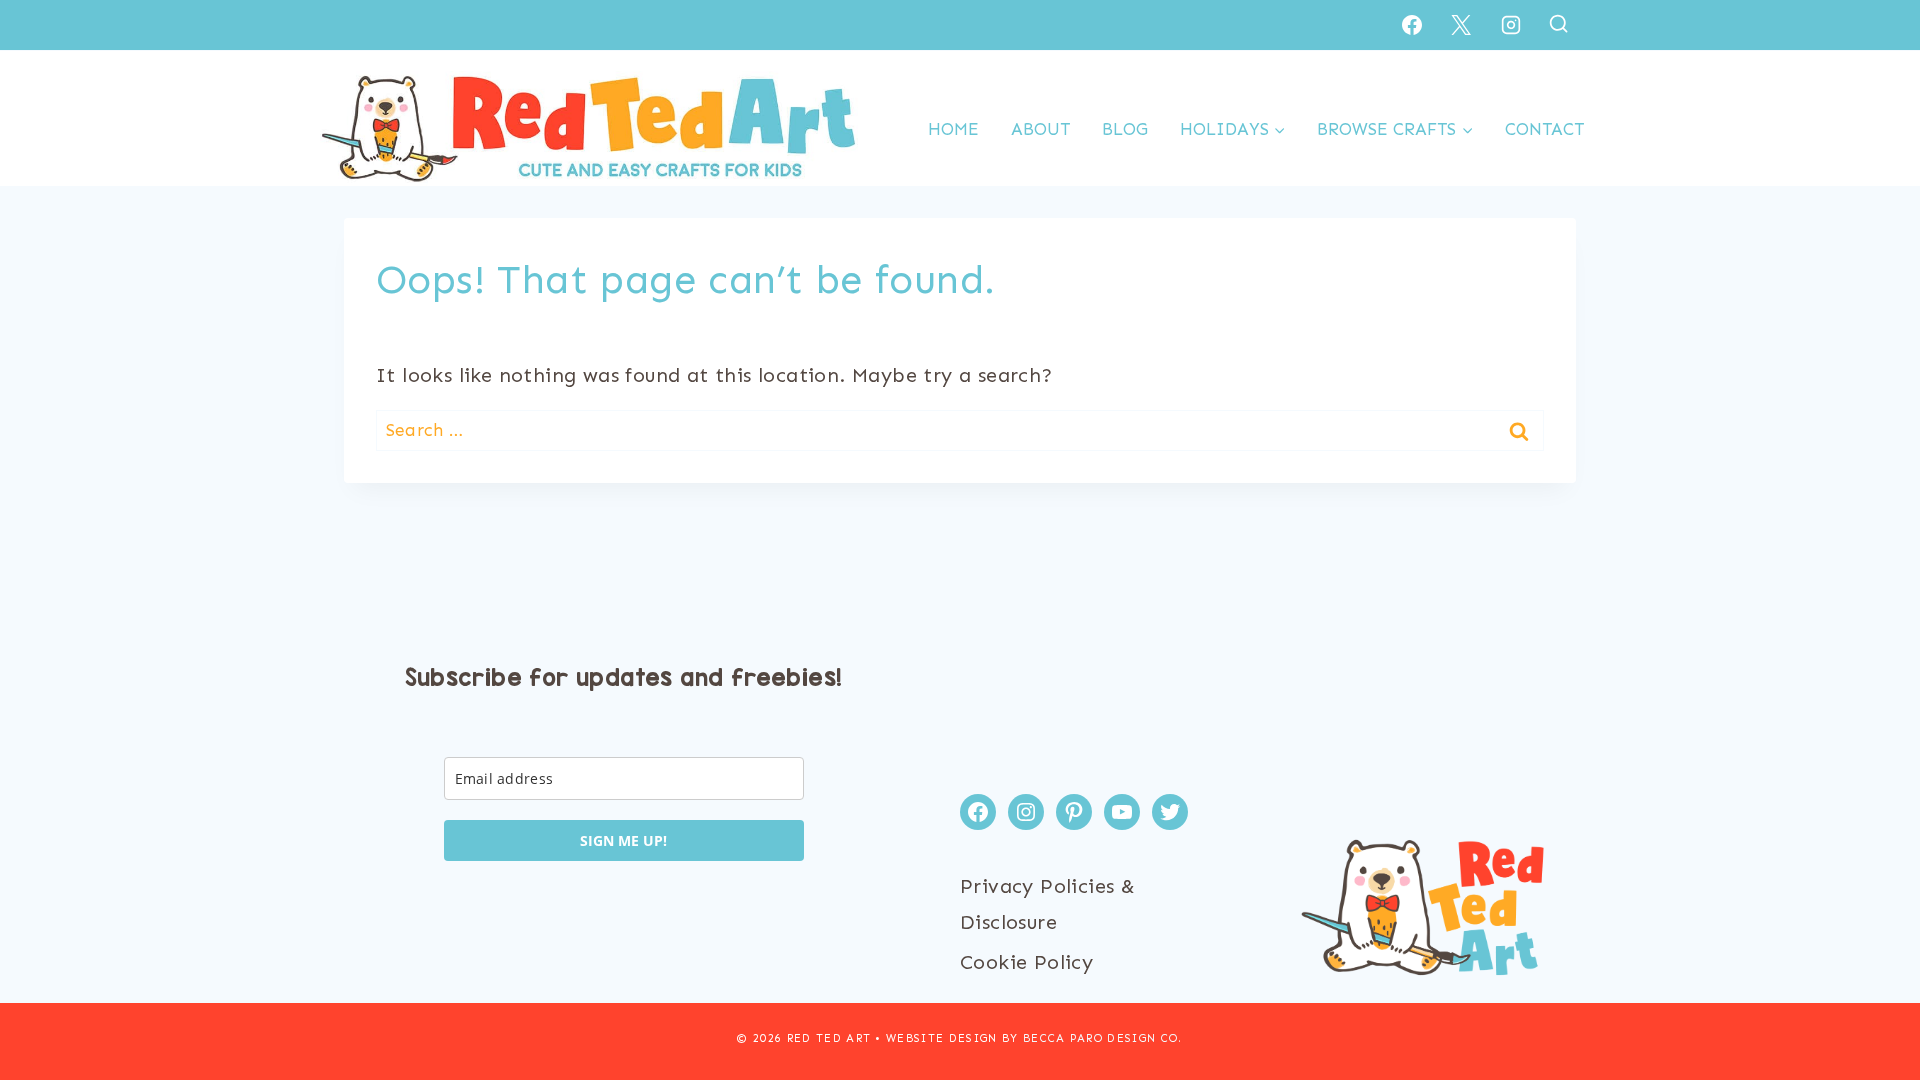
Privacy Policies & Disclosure (1047, 904)
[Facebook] (1412, 25)
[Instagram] (1511, 25)
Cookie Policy (1026, 962)
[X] (1461, 25)
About (1040, 129)
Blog (1125, 129)
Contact (1544, 129)
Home (953, 129)
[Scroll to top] (1870, 1000)
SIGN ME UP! (623, 840)
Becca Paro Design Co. (1103, 1038)
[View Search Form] (1558, 24)
